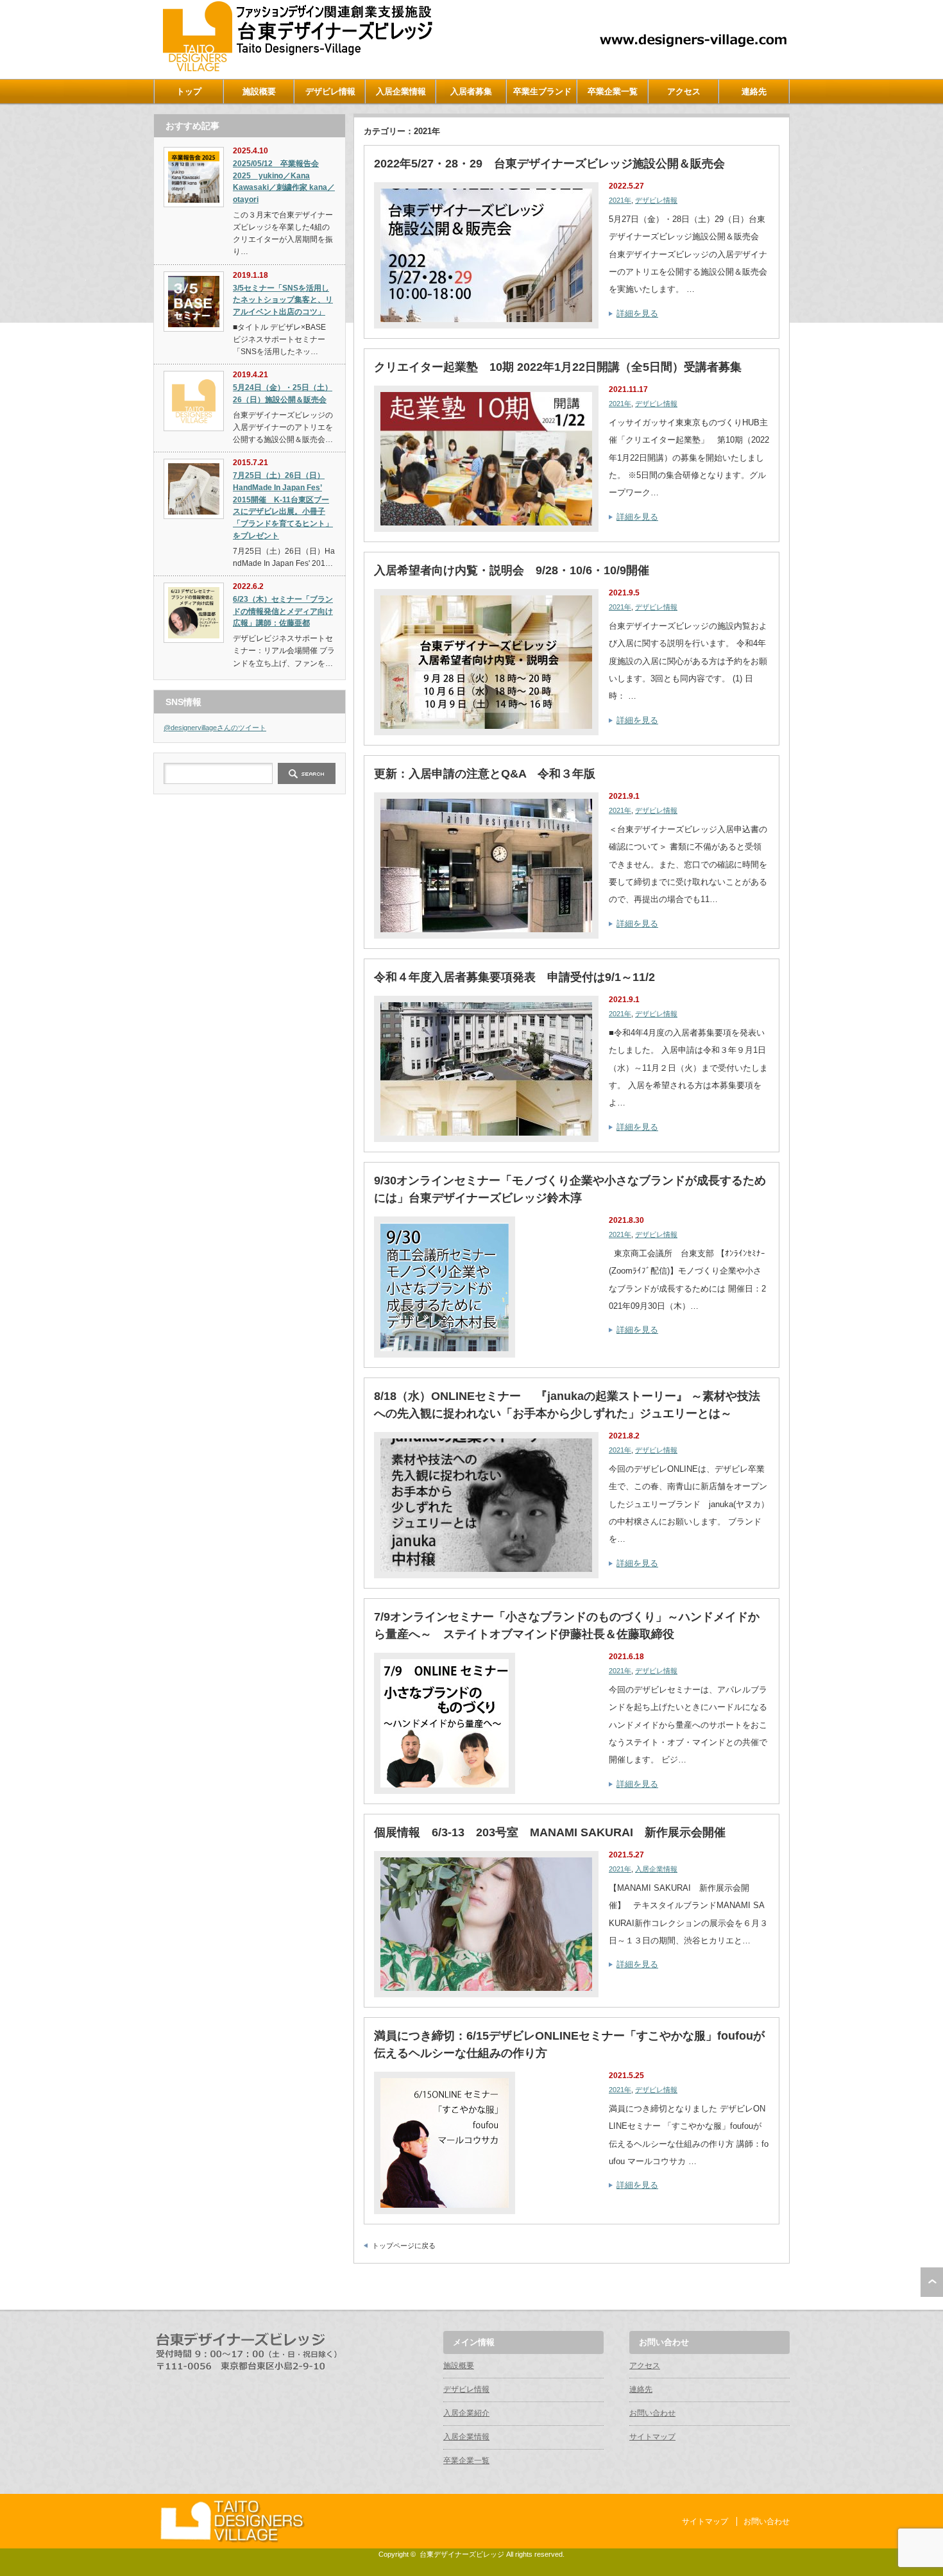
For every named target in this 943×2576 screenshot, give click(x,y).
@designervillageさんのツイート (215, 728)
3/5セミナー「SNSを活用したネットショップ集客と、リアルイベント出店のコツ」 (283, 300)
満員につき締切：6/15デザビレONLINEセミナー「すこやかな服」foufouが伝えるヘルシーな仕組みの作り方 (569, 2044)
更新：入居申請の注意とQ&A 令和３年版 (485, 774)
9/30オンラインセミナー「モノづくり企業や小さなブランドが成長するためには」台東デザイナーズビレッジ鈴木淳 (570, 1189)
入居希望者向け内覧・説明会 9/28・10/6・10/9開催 (512, 570)
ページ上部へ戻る (932, 2282)
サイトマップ (652, 2437)
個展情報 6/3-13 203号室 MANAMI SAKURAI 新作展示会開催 (550, 1832)
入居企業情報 (401, 91)
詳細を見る (637, 313)
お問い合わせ (652, 2413)
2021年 (620, 200)
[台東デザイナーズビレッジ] (296, 68)
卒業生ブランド (542, 91)
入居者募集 (471, 91)
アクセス (684, 91)
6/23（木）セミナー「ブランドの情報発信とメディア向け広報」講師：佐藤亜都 (283, 611)
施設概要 (259, 91)
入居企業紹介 (466, 2413)
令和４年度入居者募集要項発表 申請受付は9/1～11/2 (514, 977)
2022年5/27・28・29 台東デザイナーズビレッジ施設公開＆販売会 (549, 164)
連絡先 (754, 91)
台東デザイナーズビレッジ (462, 2554)
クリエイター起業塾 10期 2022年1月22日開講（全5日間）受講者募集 (558, 367)
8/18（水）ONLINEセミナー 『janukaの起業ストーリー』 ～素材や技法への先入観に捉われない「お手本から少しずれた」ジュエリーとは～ (567, 1405)
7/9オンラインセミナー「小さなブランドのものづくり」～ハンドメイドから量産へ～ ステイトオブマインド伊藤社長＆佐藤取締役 (567, 1625)
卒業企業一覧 (613, 91)
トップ (189, 91)
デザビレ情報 (330, 91)
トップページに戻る (404, 2246)
